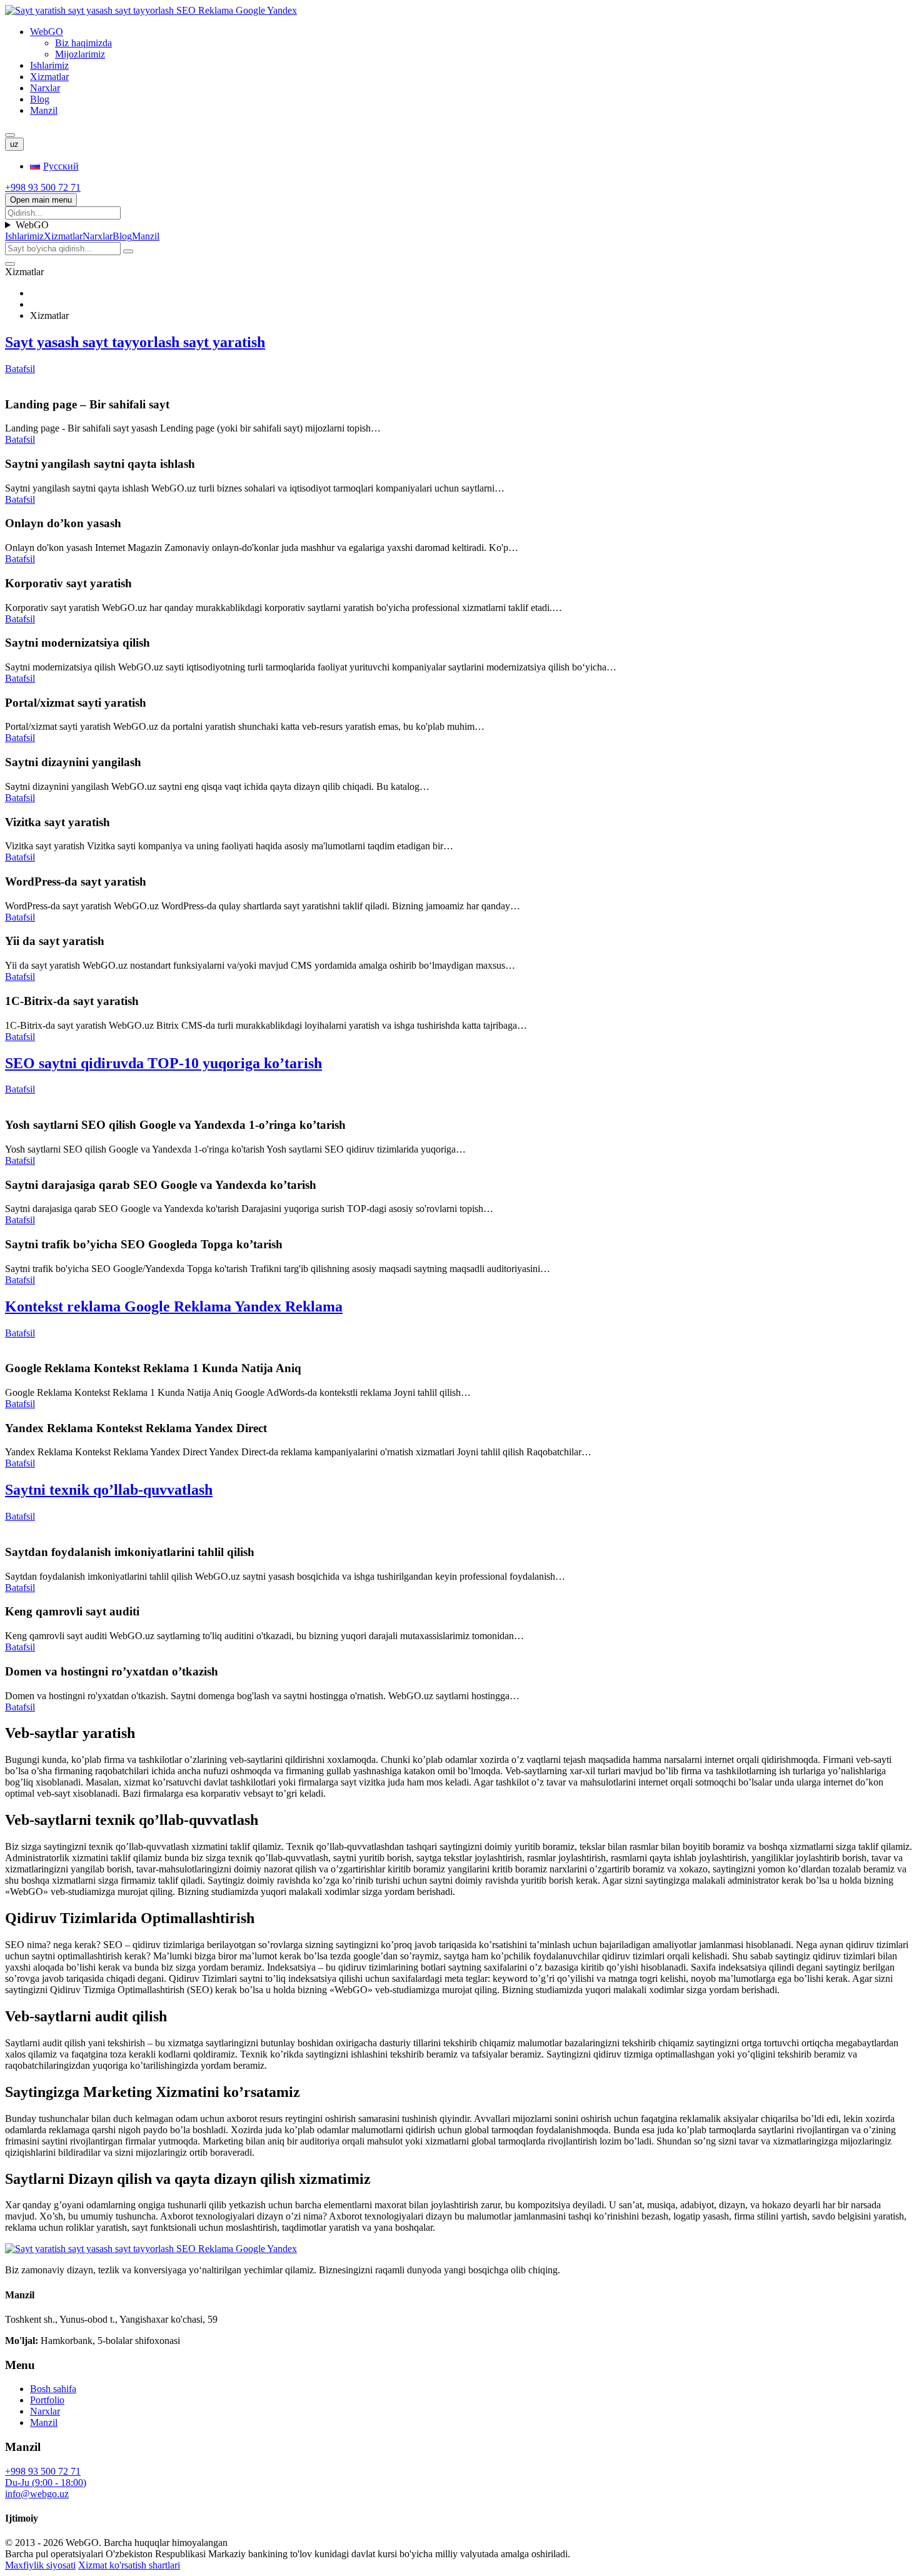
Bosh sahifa (53, 2389)
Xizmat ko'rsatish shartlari (129, 2565)
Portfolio (47, 2400)
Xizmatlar (49, 77)
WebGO (47, 32)
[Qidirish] (10, 135)
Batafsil (20, 439)
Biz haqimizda (83, 43)
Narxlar (45, 88)
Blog (40, 99)
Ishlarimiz (49, 65)
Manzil (44, 110)
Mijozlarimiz (80, 54)
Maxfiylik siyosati (40, 2565)
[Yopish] (10, 264)
